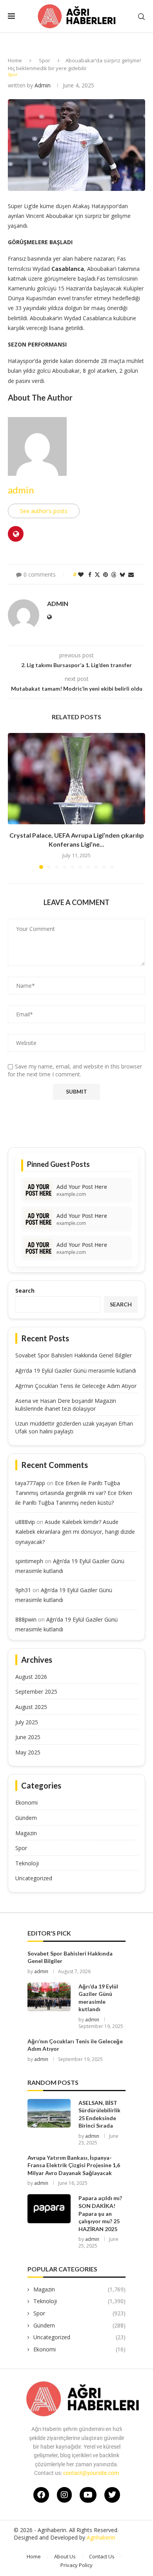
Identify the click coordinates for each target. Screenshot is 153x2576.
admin (43, 85)
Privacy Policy (76, 2565)
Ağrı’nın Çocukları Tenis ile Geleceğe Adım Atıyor (76, 1386)
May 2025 (28, 1752)
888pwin (26, 1619)
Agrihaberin (101, 2537)
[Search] (141, 17)
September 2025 (36, 1692)
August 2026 (31, 1677)
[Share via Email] (131, 574)
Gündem (26, 1818)
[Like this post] (81, 574)
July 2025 (27, 1722)
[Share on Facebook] (90, 574)
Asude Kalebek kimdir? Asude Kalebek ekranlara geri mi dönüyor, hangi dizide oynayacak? (75, 1532)
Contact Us (102, 2556)
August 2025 (31, 1707)
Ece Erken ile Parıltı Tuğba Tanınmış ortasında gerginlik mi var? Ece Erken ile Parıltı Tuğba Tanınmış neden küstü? (74, 1493)
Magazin (26, 1833)
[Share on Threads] (114, 574)
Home (15, 60)
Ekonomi (26, 1802)
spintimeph (29, 1561)
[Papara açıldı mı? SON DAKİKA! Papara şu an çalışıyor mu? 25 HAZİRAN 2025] (49, 2209)
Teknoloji (27, 1863)
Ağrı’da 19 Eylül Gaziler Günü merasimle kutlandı (76, 1371)
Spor (45, 60)
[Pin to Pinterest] (106, 574)
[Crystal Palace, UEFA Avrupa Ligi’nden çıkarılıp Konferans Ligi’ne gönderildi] (76, 779)
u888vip (25, 1522)
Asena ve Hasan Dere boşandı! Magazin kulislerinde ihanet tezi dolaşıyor (66, 1405)
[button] (15, 800)
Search (25, 1291)
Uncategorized (34, 1878)
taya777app (30, 1483)
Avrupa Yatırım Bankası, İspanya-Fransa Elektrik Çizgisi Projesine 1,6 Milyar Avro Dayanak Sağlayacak (74, 2165)
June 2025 (28, 1737)
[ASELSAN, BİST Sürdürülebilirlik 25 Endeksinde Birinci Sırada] (49, 2113)
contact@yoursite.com (91, 2473)
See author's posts (44, 511)
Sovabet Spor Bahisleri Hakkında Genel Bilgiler (74, 1355)
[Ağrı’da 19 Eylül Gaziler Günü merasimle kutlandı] (49, 1997)
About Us (65, 2556)
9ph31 (23, 1590)
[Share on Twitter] (97, 574)
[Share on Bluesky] (122, 574)
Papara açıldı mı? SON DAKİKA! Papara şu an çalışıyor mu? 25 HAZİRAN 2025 (100, 2213)
